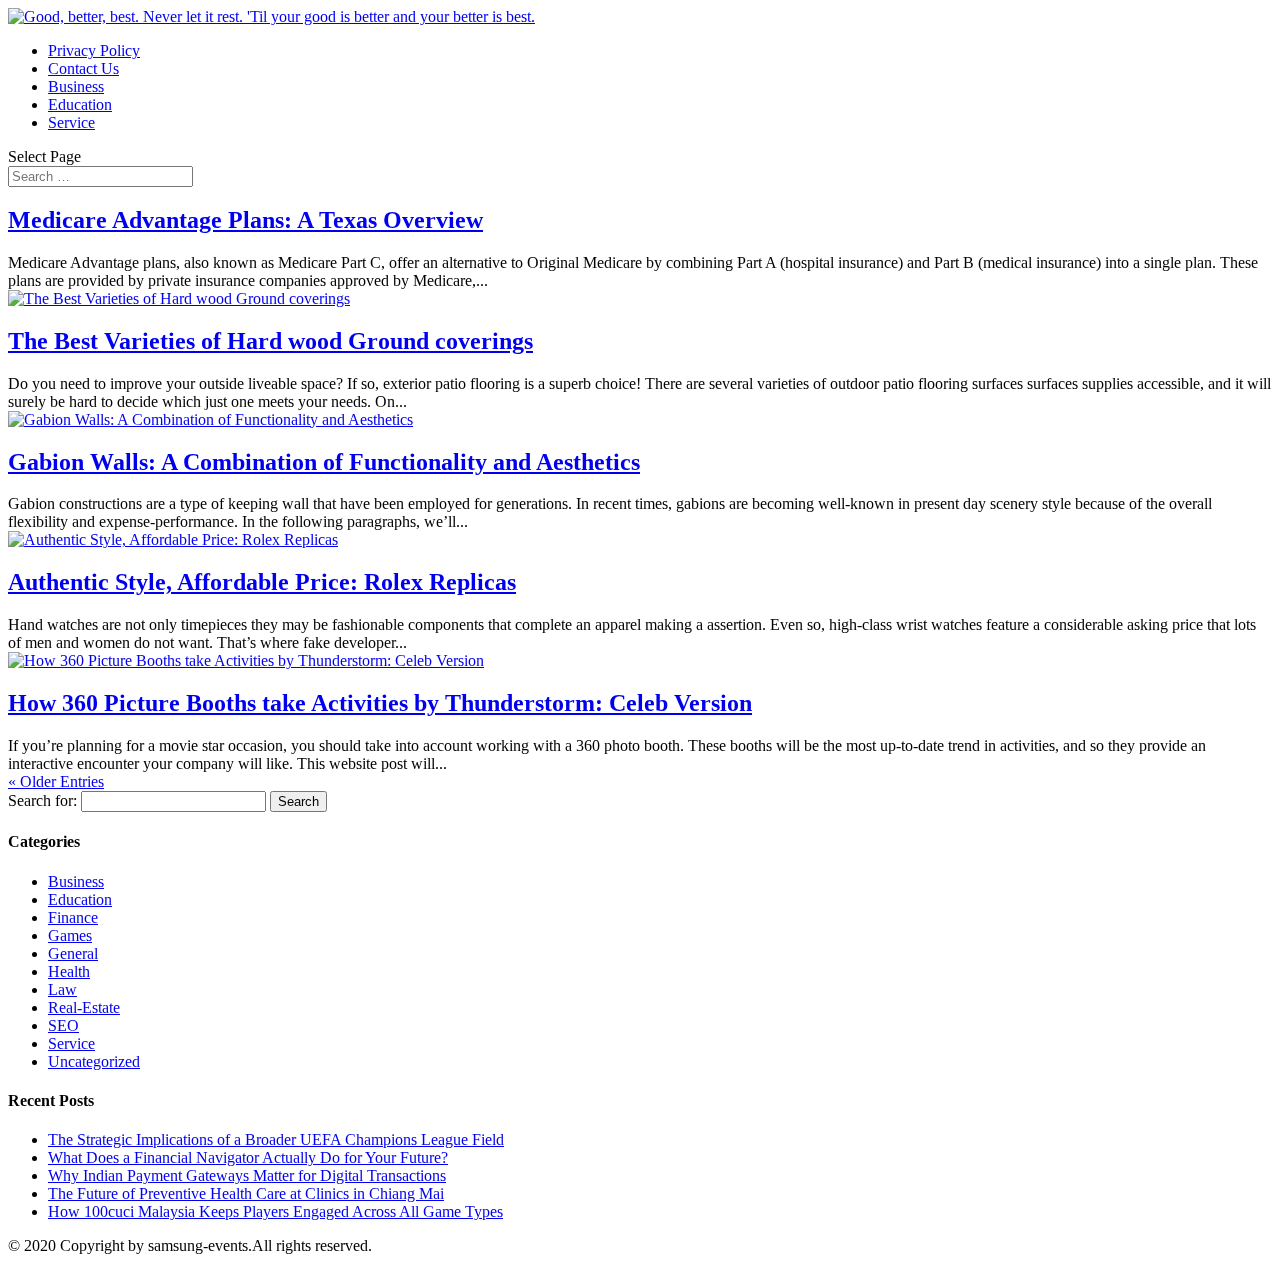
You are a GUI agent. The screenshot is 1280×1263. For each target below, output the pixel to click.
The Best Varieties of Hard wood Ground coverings (270, 341)
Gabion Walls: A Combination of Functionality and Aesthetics (324, 462)
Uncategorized (94, 1061)
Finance (73, 917)
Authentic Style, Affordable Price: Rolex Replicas (262, 582)
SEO (63, 1025)
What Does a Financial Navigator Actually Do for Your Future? (248, 1157)
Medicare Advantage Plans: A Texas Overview (245, 220)
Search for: (42, 800)
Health (69, 971)
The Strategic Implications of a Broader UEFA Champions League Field (276, 1139)
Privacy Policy (94, 50)
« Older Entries (56, 781)
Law (62, 989)
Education (80, 104)
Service (71, 122)
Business (76, 86)
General (73, 953)
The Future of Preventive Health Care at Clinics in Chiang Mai (246, 1193)
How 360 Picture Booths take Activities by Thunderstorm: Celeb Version (380, 703)
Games (70, 935)
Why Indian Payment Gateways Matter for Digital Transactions (247, 1175)
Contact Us (83, 68)
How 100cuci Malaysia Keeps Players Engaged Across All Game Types (275, 1211)
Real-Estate (84, 1007)
